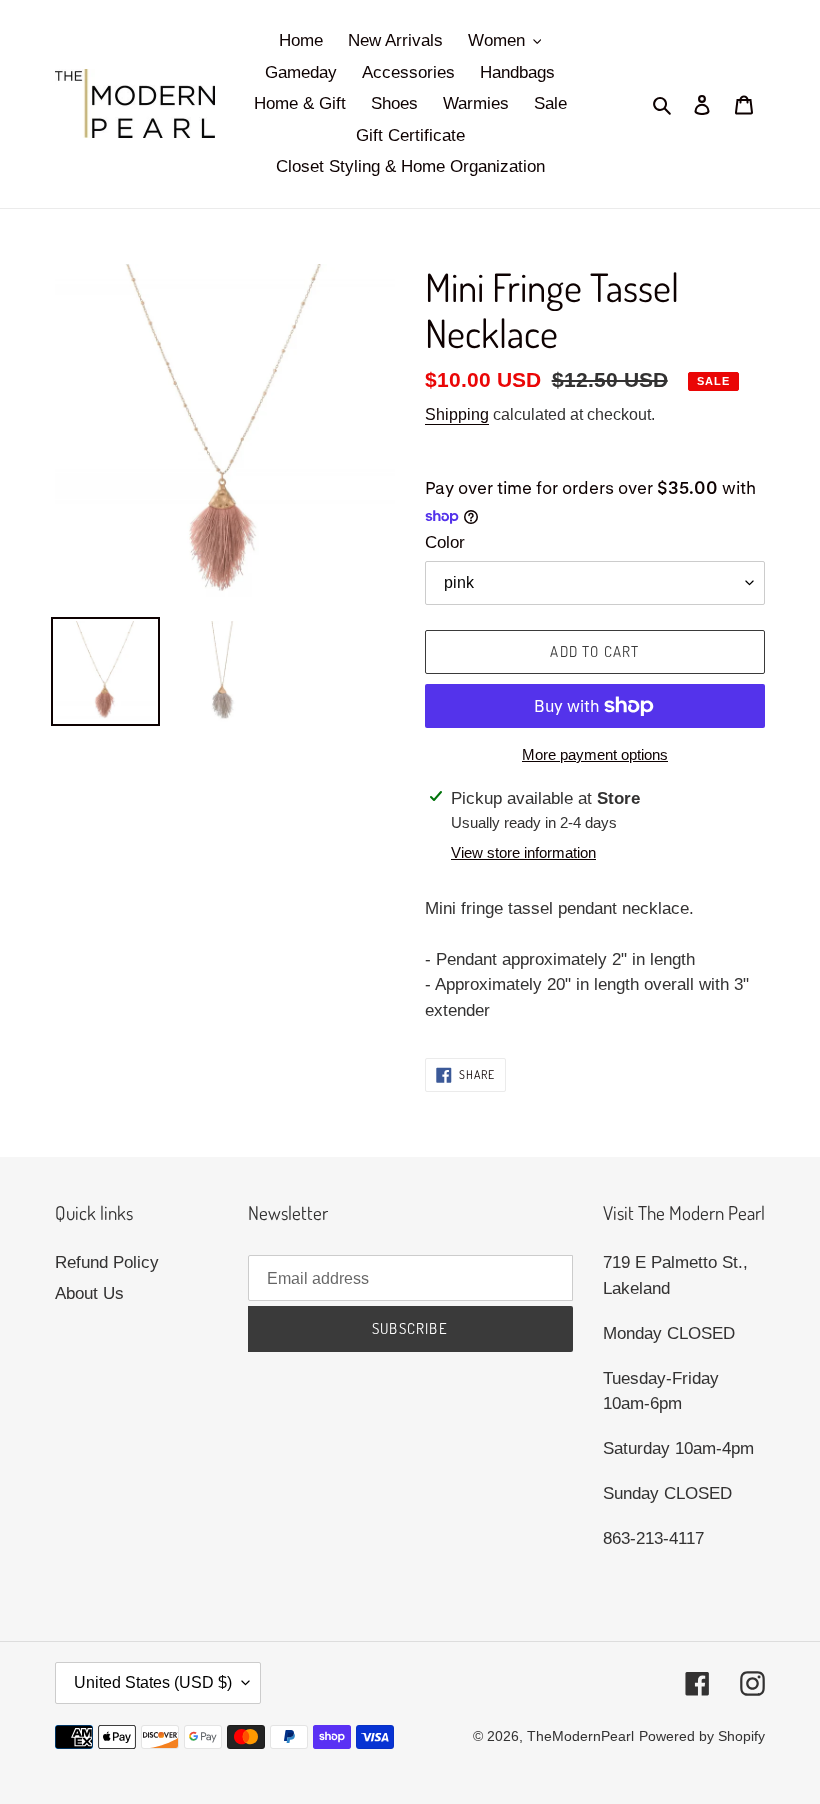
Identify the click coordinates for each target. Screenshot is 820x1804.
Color (445, 542)
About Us (89, 1293)
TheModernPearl (580, 1736)
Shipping (457, 414)
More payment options (595, 754)
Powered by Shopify (702, 1736)
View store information (523, 852)
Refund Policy (107, 1262)
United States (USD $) (153, 1682)
